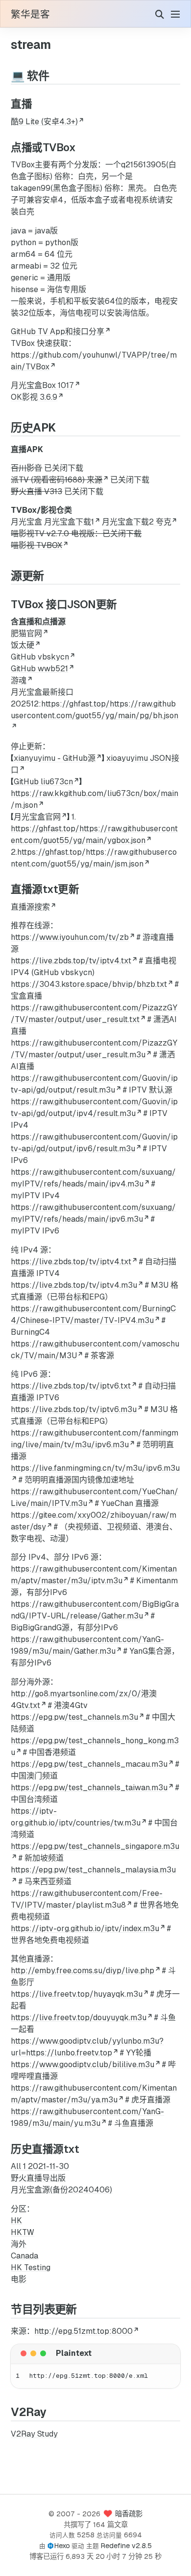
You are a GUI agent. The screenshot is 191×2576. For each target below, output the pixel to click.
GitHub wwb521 (39, 669)
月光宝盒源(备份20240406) (61, 2190)
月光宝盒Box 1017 (42, 385)
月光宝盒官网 (37, 817)
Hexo (62, 2546)
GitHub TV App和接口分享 (58, 331)
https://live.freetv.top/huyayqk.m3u (77, 1994)
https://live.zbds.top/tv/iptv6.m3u (74, 1409)
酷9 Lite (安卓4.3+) (44, 122)
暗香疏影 (129, 2514)
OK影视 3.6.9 (34, 397)
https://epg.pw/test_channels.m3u (74, 1717)
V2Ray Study (34, 2434)
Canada (24, 2256)
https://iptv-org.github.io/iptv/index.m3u (85, 1928)
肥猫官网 (26, 633)
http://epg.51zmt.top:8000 (84, 2331)
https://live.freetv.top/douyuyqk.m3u (79, 2017)
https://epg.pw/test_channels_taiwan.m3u (89, 1788)
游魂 (19, 680)
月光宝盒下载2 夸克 (137, 522)
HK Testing (31, 2268)
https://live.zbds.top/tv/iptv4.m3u (74, 1285)
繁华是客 (30, 15)
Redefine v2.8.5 (126, 2546)
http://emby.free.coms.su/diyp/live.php (83, 1971)
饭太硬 (23, 645)
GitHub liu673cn (43, 782)
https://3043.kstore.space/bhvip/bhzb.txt (89, 984)
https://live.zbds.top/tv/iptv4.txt (71, 961)
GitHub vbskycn (40, 657)
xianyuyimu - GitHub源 (55, 758)
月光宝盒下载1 (69, 522)
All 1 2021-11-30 (40, 2166)
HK (16, 2221)
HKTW (23, 2232)
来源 (95, 480)
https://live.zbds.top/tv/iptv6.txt (71, 1386)
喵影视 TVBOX (36, 545)
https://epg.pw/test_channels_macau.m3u (89, 1764)
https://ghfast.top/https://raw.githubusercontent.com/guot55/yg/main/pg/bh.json (95, 710)
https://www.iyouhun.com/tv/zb (70, 937)
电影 (19, 2279)
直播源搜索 (30, 907)
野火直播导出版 (38, 2178)
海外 (19, 2244)
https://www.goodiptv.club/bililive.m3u (83, 2064)
